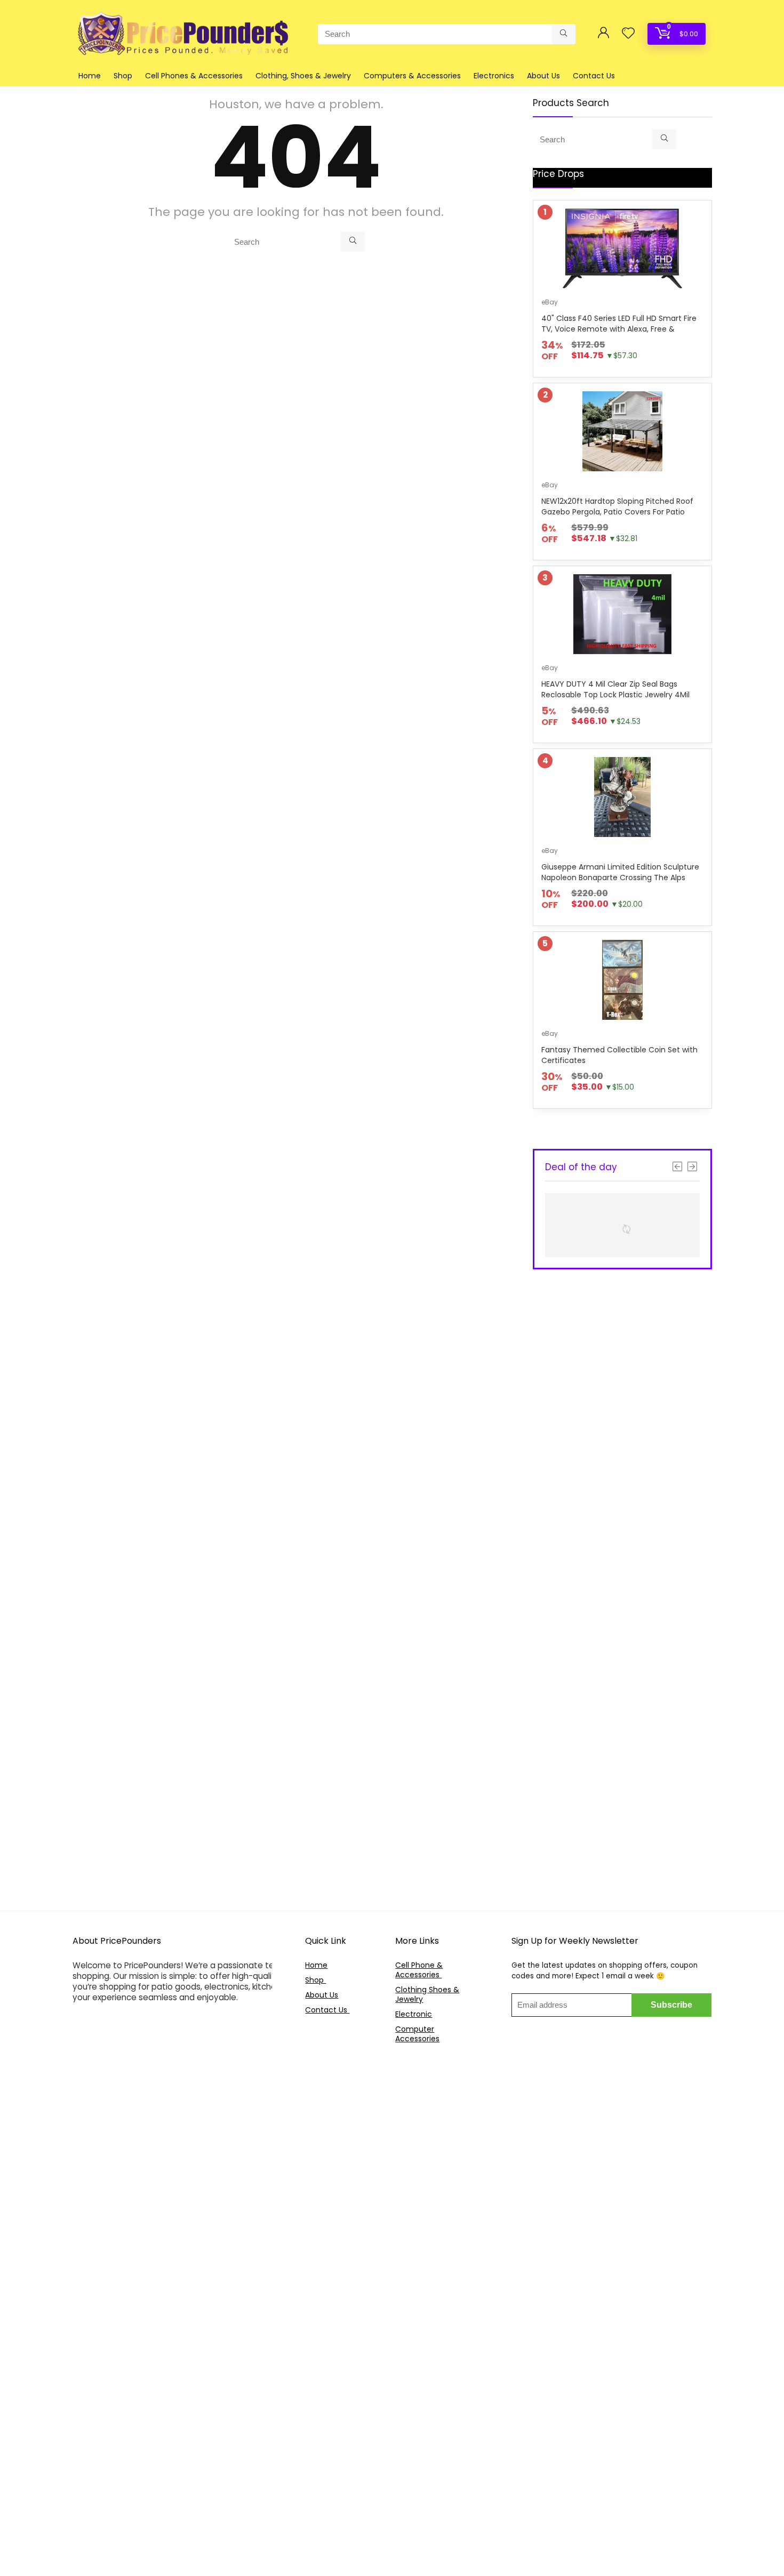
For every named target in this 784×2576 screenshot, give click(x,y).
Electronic (414, 2014)
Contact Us (594, 76)
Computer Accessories (417, 2034)
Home (90, 76)
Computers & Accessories (412, 76)
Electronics (494, 76)
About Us (543, 76)
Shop (123, 76)
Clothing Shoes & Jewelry (427, 1994)
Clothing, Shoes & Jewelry (303, 76)
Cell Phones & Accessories (194, 76)
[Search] (563, 34)
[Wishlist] (628, 34)
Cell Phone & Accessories (419, 1970)
